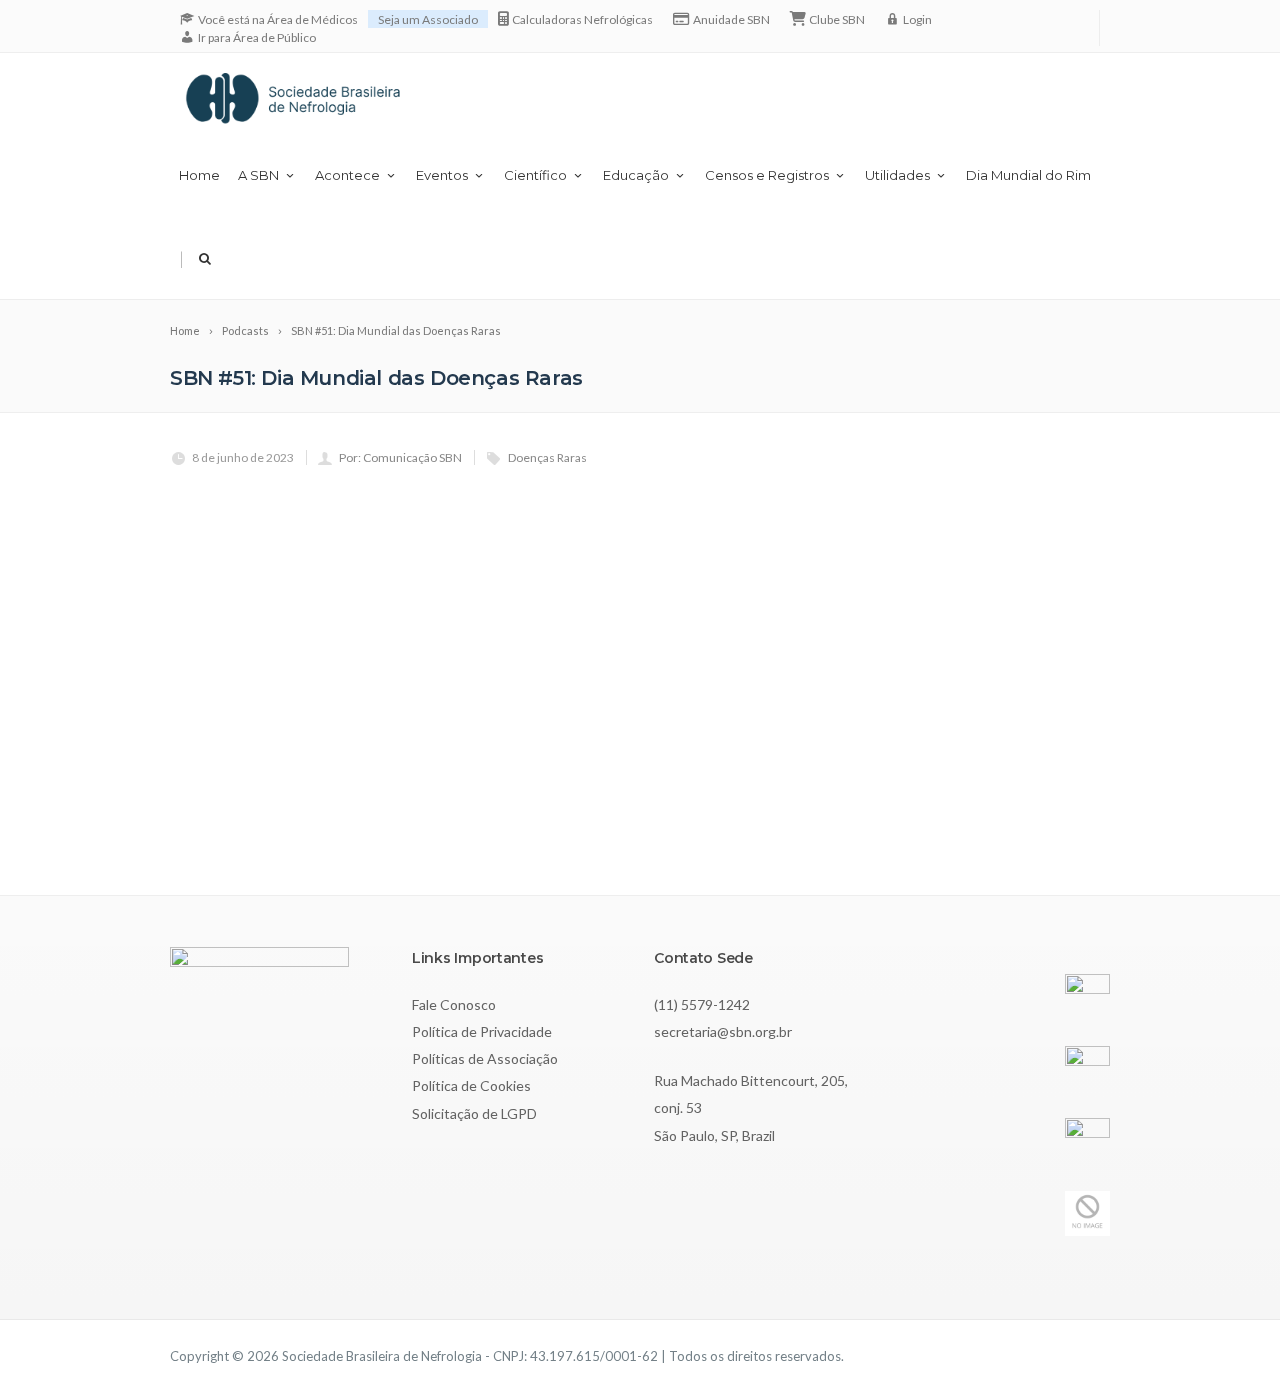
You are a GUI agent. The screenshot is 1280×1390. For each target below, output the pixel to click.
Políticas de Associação (485, 1058)
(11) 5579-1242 (702, 1004)
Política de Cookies (471, 1085)
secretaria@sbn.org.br (723, 1031)
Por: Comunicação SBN (400, 457)
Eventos (442, 175)
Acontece (347, 175)
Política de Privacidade (482, 1031)
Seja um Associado (428, 19)
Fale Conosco (454, 1004)
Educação (636, 175)
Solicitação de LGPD (474, 1113)
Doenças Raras (547, 457)
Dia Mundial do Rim (1028, 175)
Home (199, 175)
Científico (535, 175)
